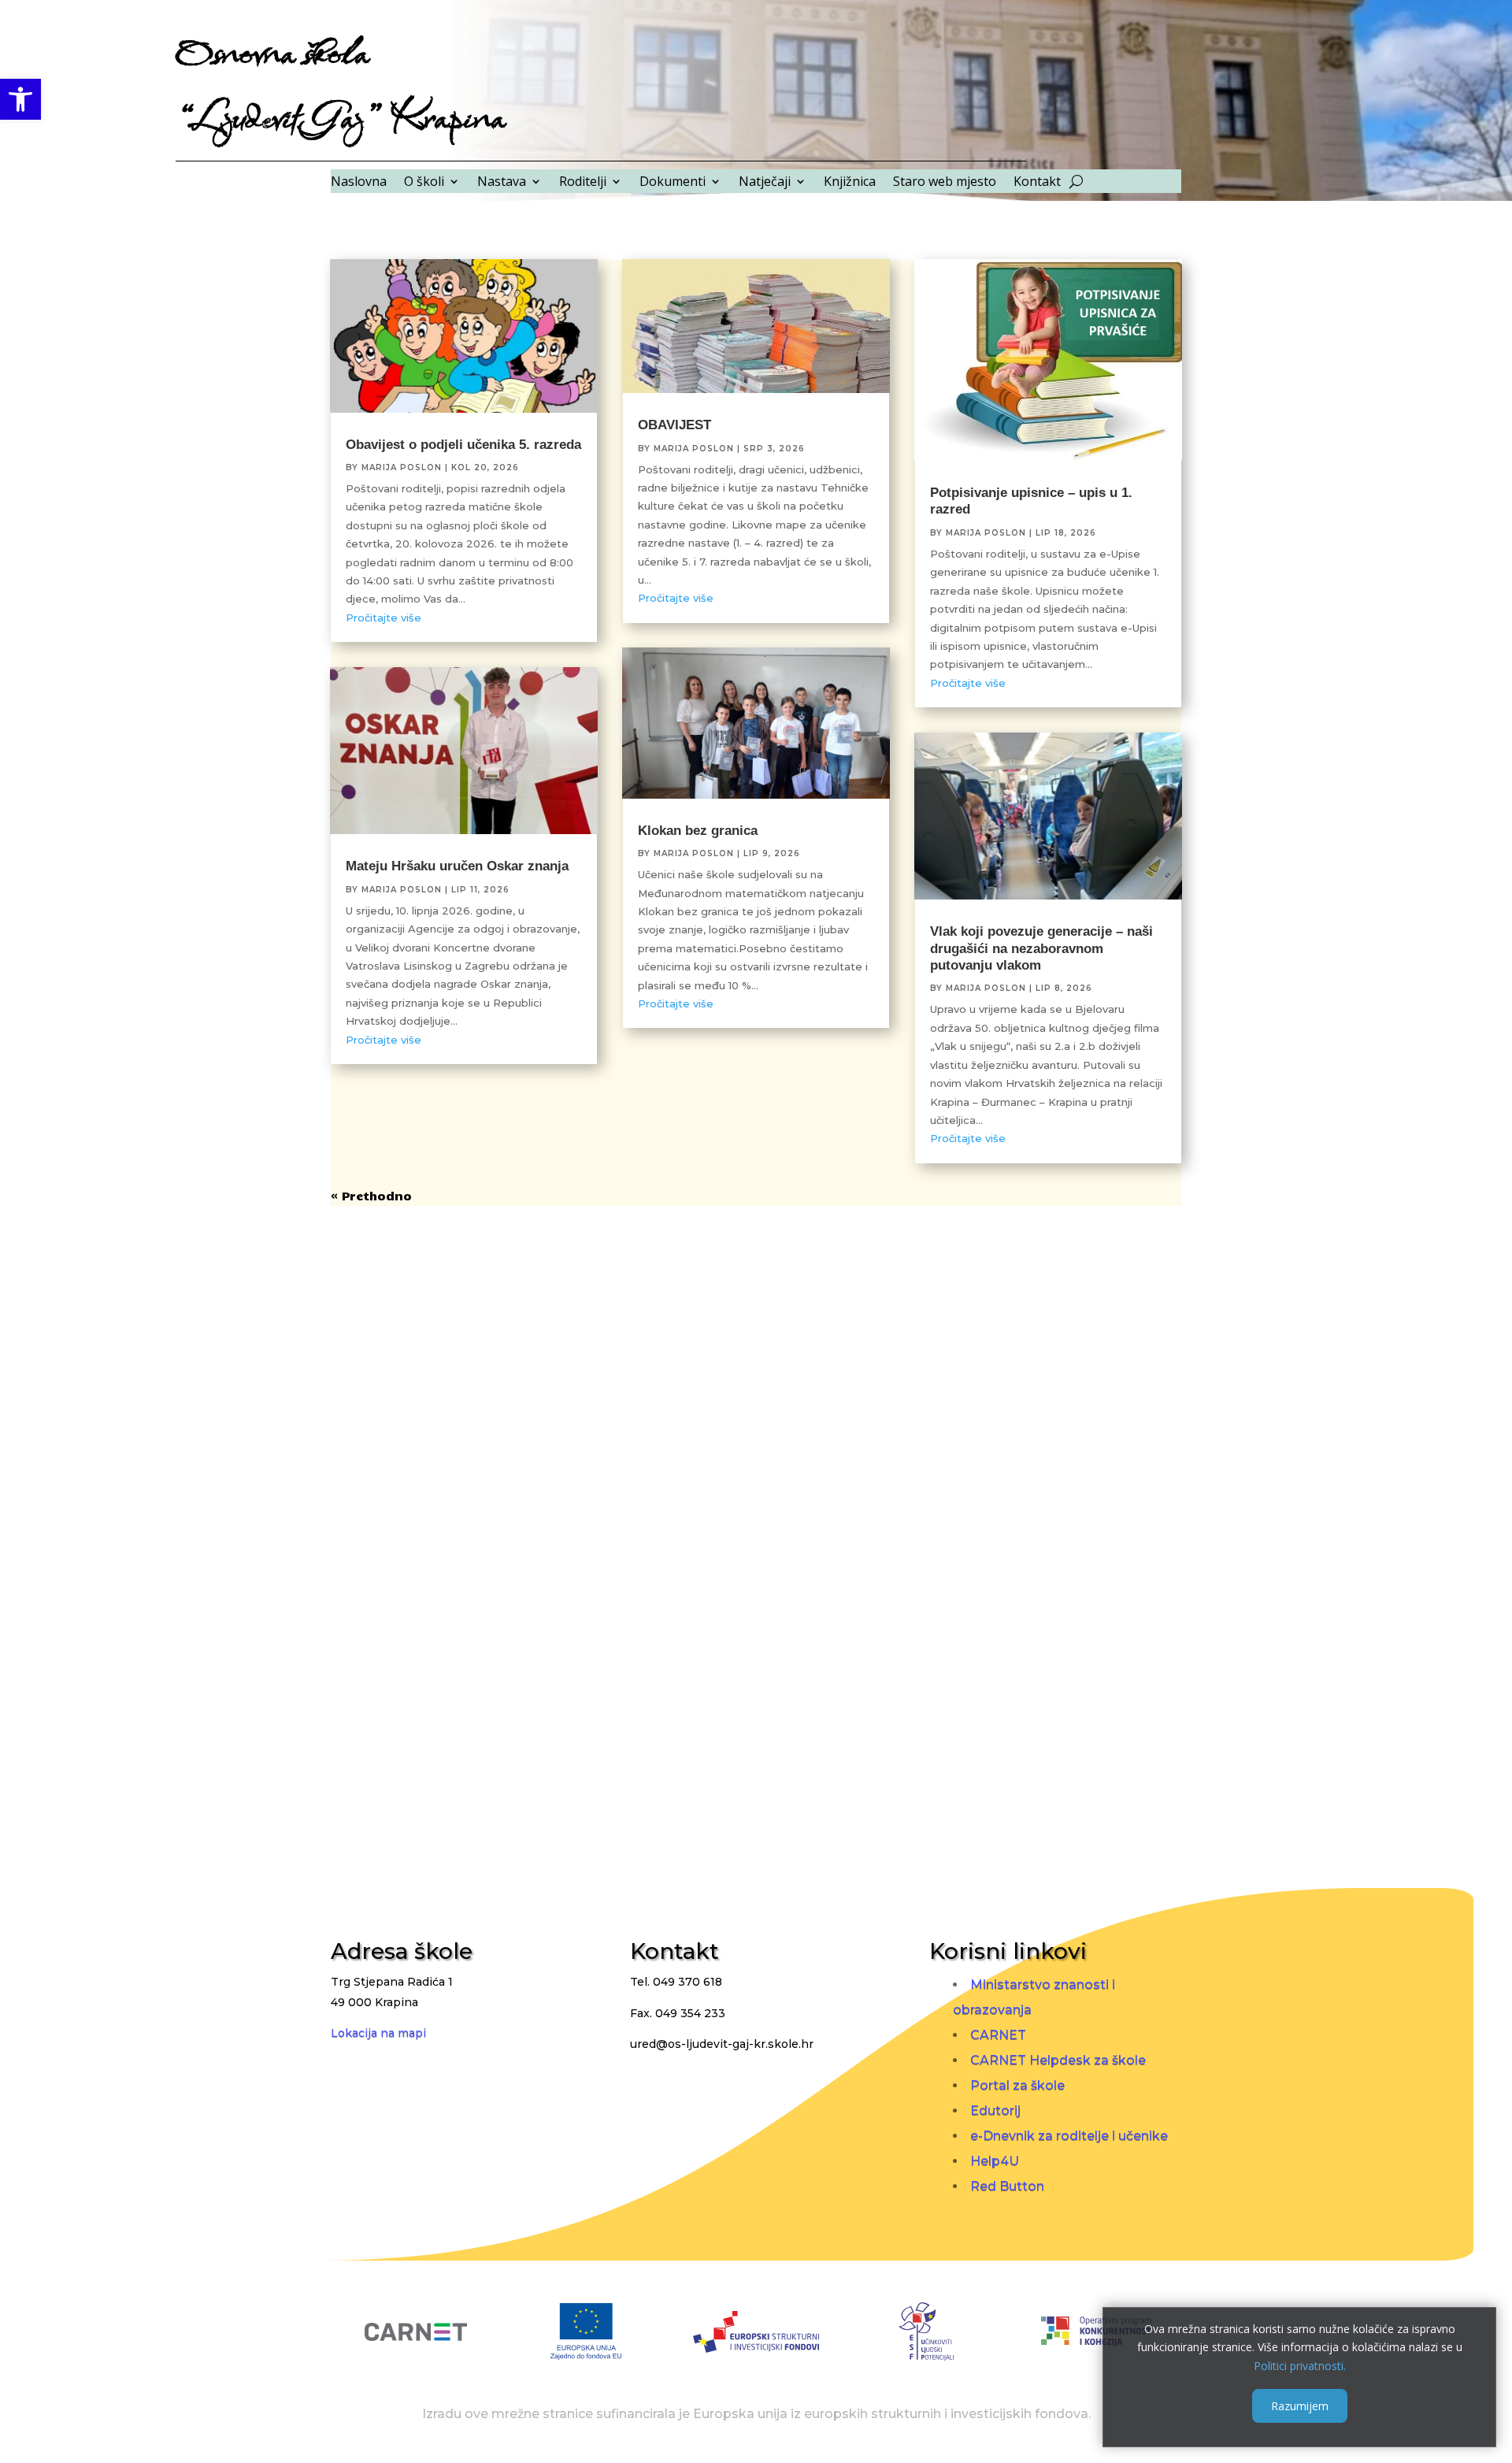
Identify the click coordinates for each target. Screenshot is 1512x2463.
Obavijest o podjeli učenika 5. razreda (463, 445)
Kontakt (1037, 183)
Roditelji (583, 183)
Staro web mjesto (945, 183)
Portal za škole (1017, 2085)
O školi (424, 183)
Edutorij (995, 2111)
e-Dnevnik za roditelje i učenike (1069, 2136)
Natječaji (765, 183)
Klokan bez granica (698, 831)
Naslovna (359, 183)
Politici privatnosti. (1300, 2366)
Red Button (1007, 2186)
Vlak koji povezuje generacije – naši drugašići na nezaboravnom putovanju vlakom (1041, 948)
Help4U (995, 2161)
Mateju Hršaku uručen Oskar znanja (457, 866)
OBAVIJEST (674, 425)
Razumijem (1300, 2405)
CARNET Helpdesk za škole (1058, 2060)
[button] (20, 99)
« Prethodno (371, 1196)
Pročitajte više (384, 618)
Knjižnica (850, 183)
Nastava (502, 183)
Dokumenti (673, 183)
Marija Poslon (402, 467)
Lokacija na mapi (378, 2033)
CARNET (998, 2035)
